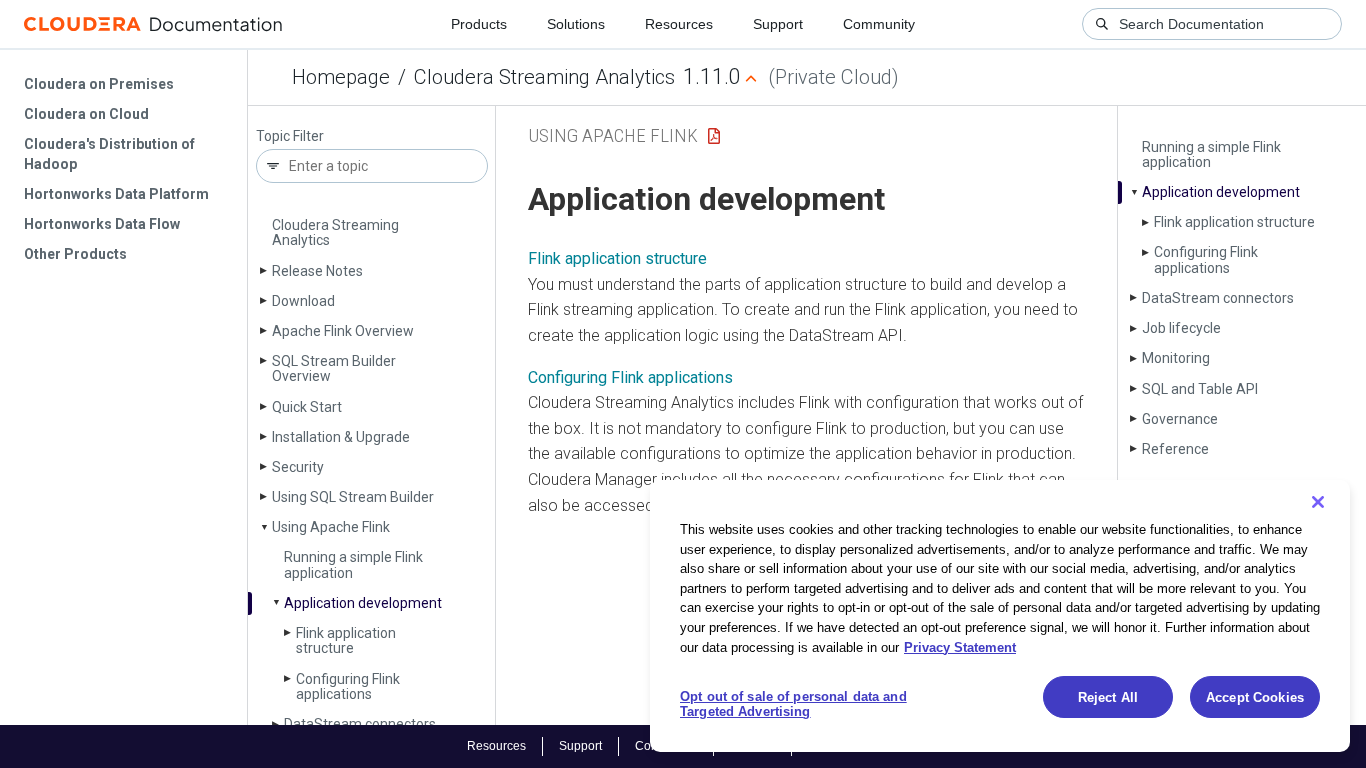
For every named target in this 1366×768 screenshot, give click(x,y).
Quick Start (307, 407)
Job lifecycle (1181, 328)
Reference (1175, 449)
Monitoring (1176, 358)
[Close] (1318, 502)
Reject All (1108, 697)
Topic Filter (290, 136)
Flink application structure (346, 640)
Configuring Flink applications (348, 686)
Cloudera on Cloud (86, 114)
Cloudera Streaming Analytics (544, 77)
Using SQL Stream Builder (353, 497)
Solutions (576, 24)
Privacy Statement (960, 646)
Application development (363, 603)
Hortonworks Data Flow (102, 224)
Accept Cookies (1255, 697)
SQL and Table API (1200, 389)
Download (303, 301)
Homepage (341, 77)
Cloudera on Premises (99, 84)
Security (298, 467)
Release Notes (317, 271)
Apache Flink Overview (343, 331)
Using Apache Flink (331, 527)
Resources (679, 24)
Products (479, 24)
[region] (1000, 616)
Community (879, 24)
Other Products (75, 254)
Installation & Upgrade (341, 437)
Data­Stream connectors (1218, 298)
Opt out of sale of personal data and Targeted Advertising (793, 704)
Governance (1180, 419)
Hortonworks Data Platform (116, 194)
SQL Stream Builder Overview (334, 368)
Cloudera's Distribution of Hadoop (109, 154)
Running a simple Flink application (353, 564)
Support (778, 24)
